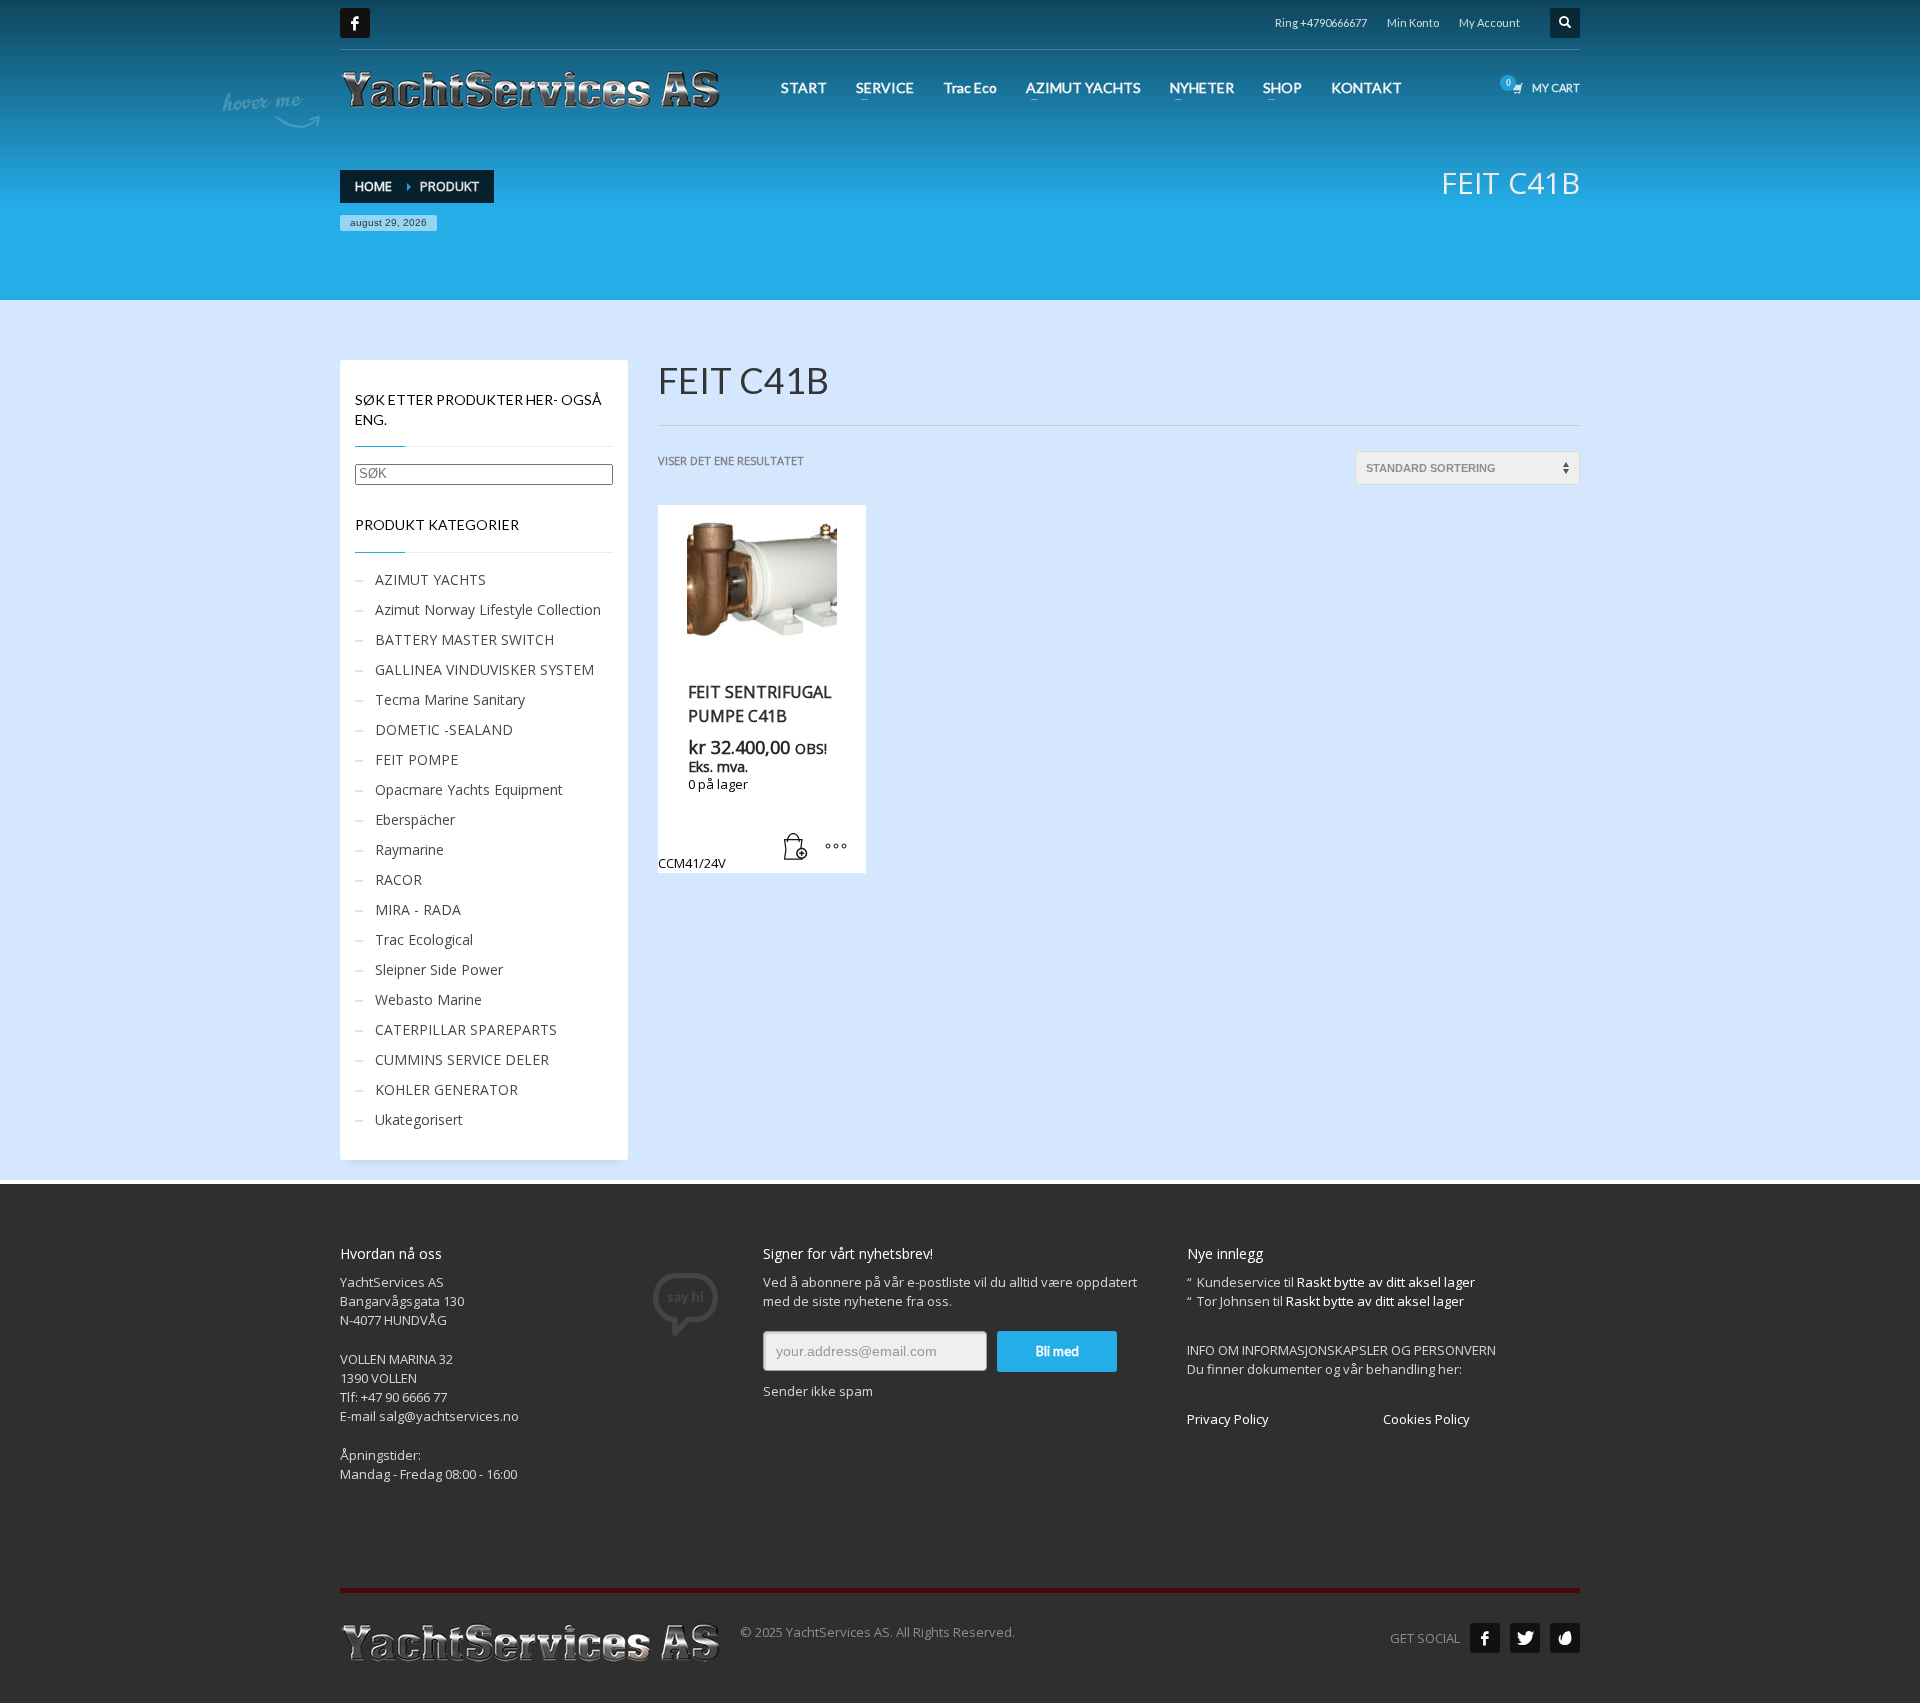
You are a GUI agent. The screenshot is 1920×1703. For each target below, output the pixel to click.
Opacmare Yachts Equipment (469, 789)
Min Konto (1413, 22)
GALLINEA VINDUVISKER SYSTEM (484, 669)
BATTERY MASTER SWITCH (464, 639)
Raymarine (409, 849)
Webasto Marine (428, 999)
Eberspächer (415, 819)
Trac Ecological (424, 939)
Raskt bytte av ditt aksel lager (1386, 1282)
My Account (1489, 22)
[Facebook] (355, 23)
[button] (796, 848)
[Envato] (1565, 1638)
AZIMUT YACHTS (430, 579)
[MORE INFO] (836, 848)
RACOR (398, 879)
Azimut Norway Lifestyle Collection (488, 609)
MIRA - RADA (418, 909)
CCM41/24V (745, 776)
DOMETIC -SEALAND (444, 729)
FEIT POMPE (416, 759)
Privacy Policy (1228, 1419)
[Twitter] (1525, 1638)
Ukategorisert (419, 1119)
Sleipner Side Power (439, 969)
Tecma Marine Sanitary (450, 699)
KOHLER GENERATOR (446, 1089)
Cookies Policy (1426, 1419)
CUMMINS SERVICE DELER (462, 1059)
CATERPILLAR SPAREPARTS (466, 1029)
